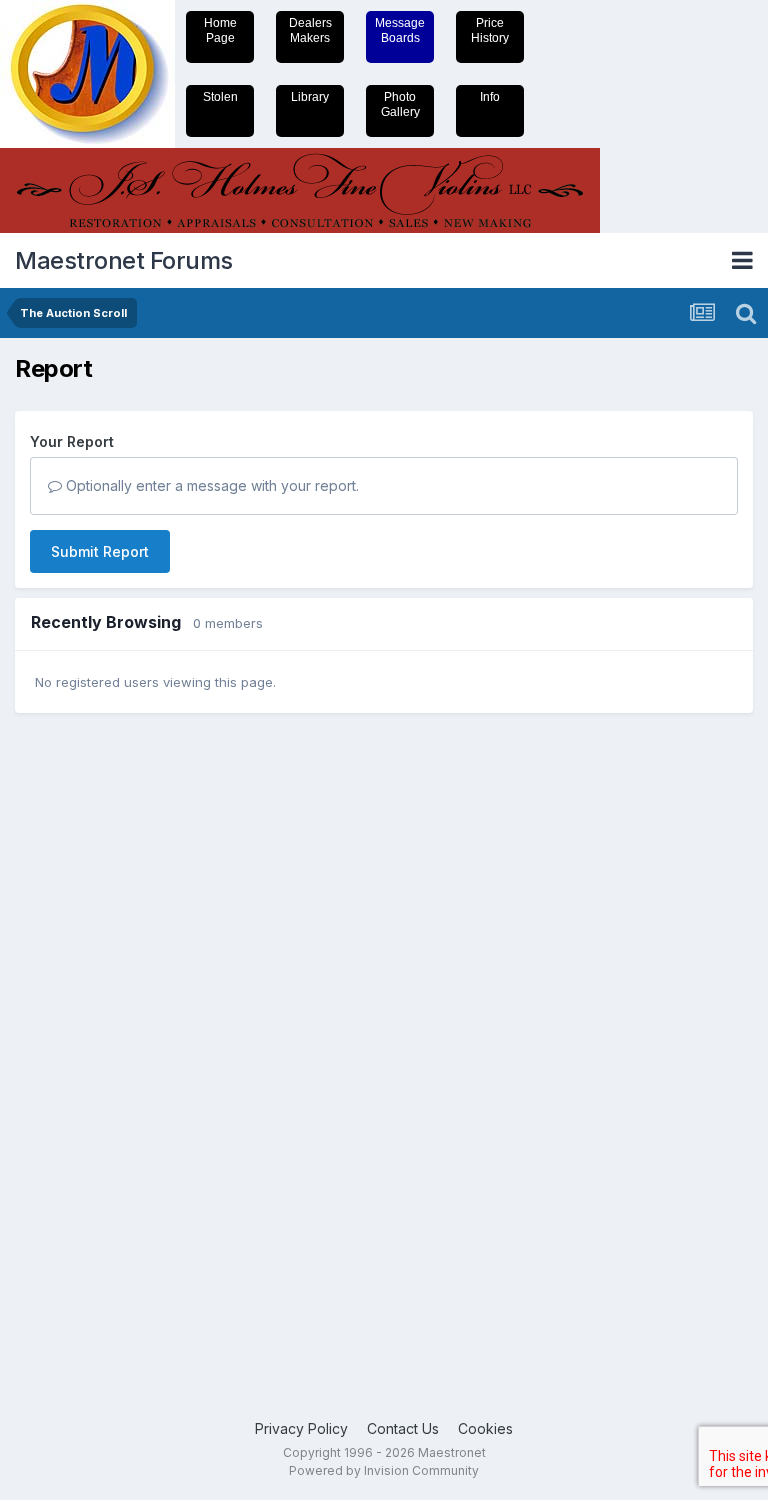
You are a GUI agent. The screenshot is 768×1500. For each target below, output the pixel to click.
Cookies (485, 1428)
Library (310, 97)
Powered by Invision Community (384, 1470)
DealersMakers (310, 30)
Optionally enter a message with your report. (210, 485)
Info (490, 97)
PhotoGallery (400, 104)
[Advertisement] (95, 1038)
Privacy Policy (301, 1428)
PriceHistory (490, 30)
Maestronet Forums (124, 260)
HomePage (220, 30)
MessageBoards (400, 30)
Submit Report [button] (100, 551)
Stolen (220, 97)
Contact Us (403, 1428)
